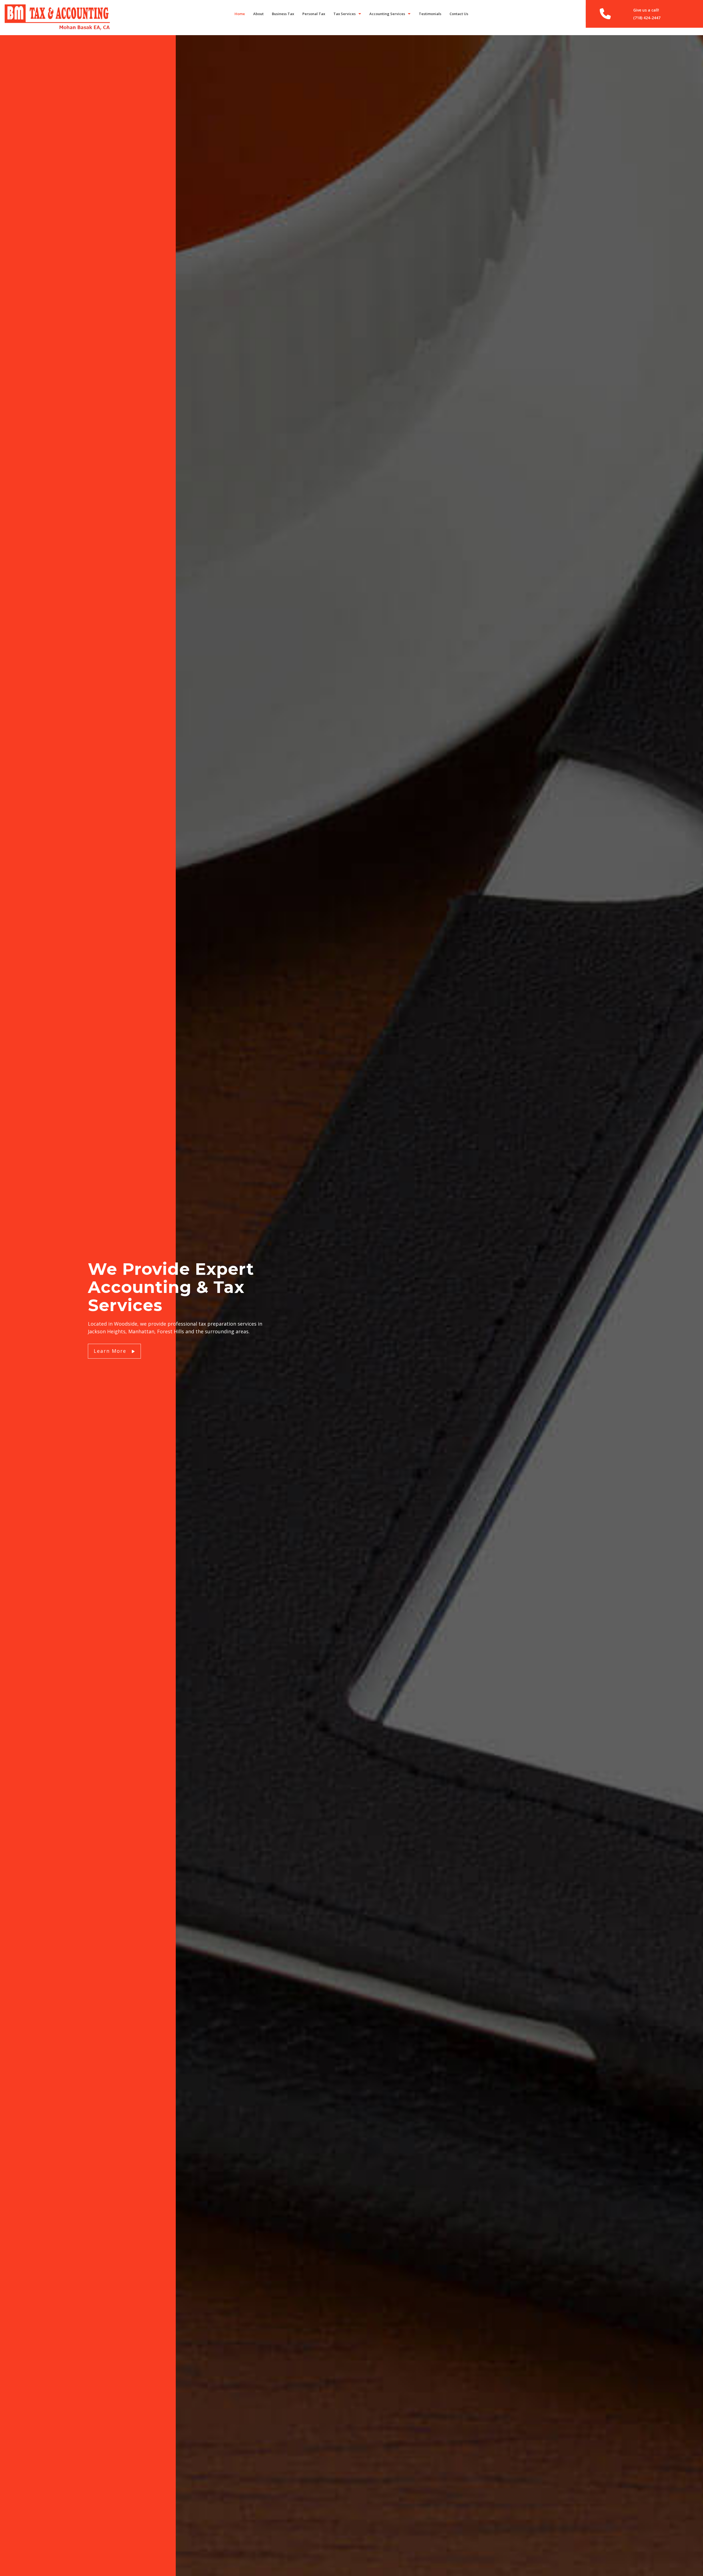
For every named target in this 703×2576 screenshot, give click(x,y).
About (258, 14)
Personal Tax (314, 14)
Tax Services (344, 14)
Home (240, 14)
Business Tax (283, 14)
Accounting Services (387, 14)
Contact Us (459, 14)
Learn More (111, 1351)
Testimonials (430, 14)
